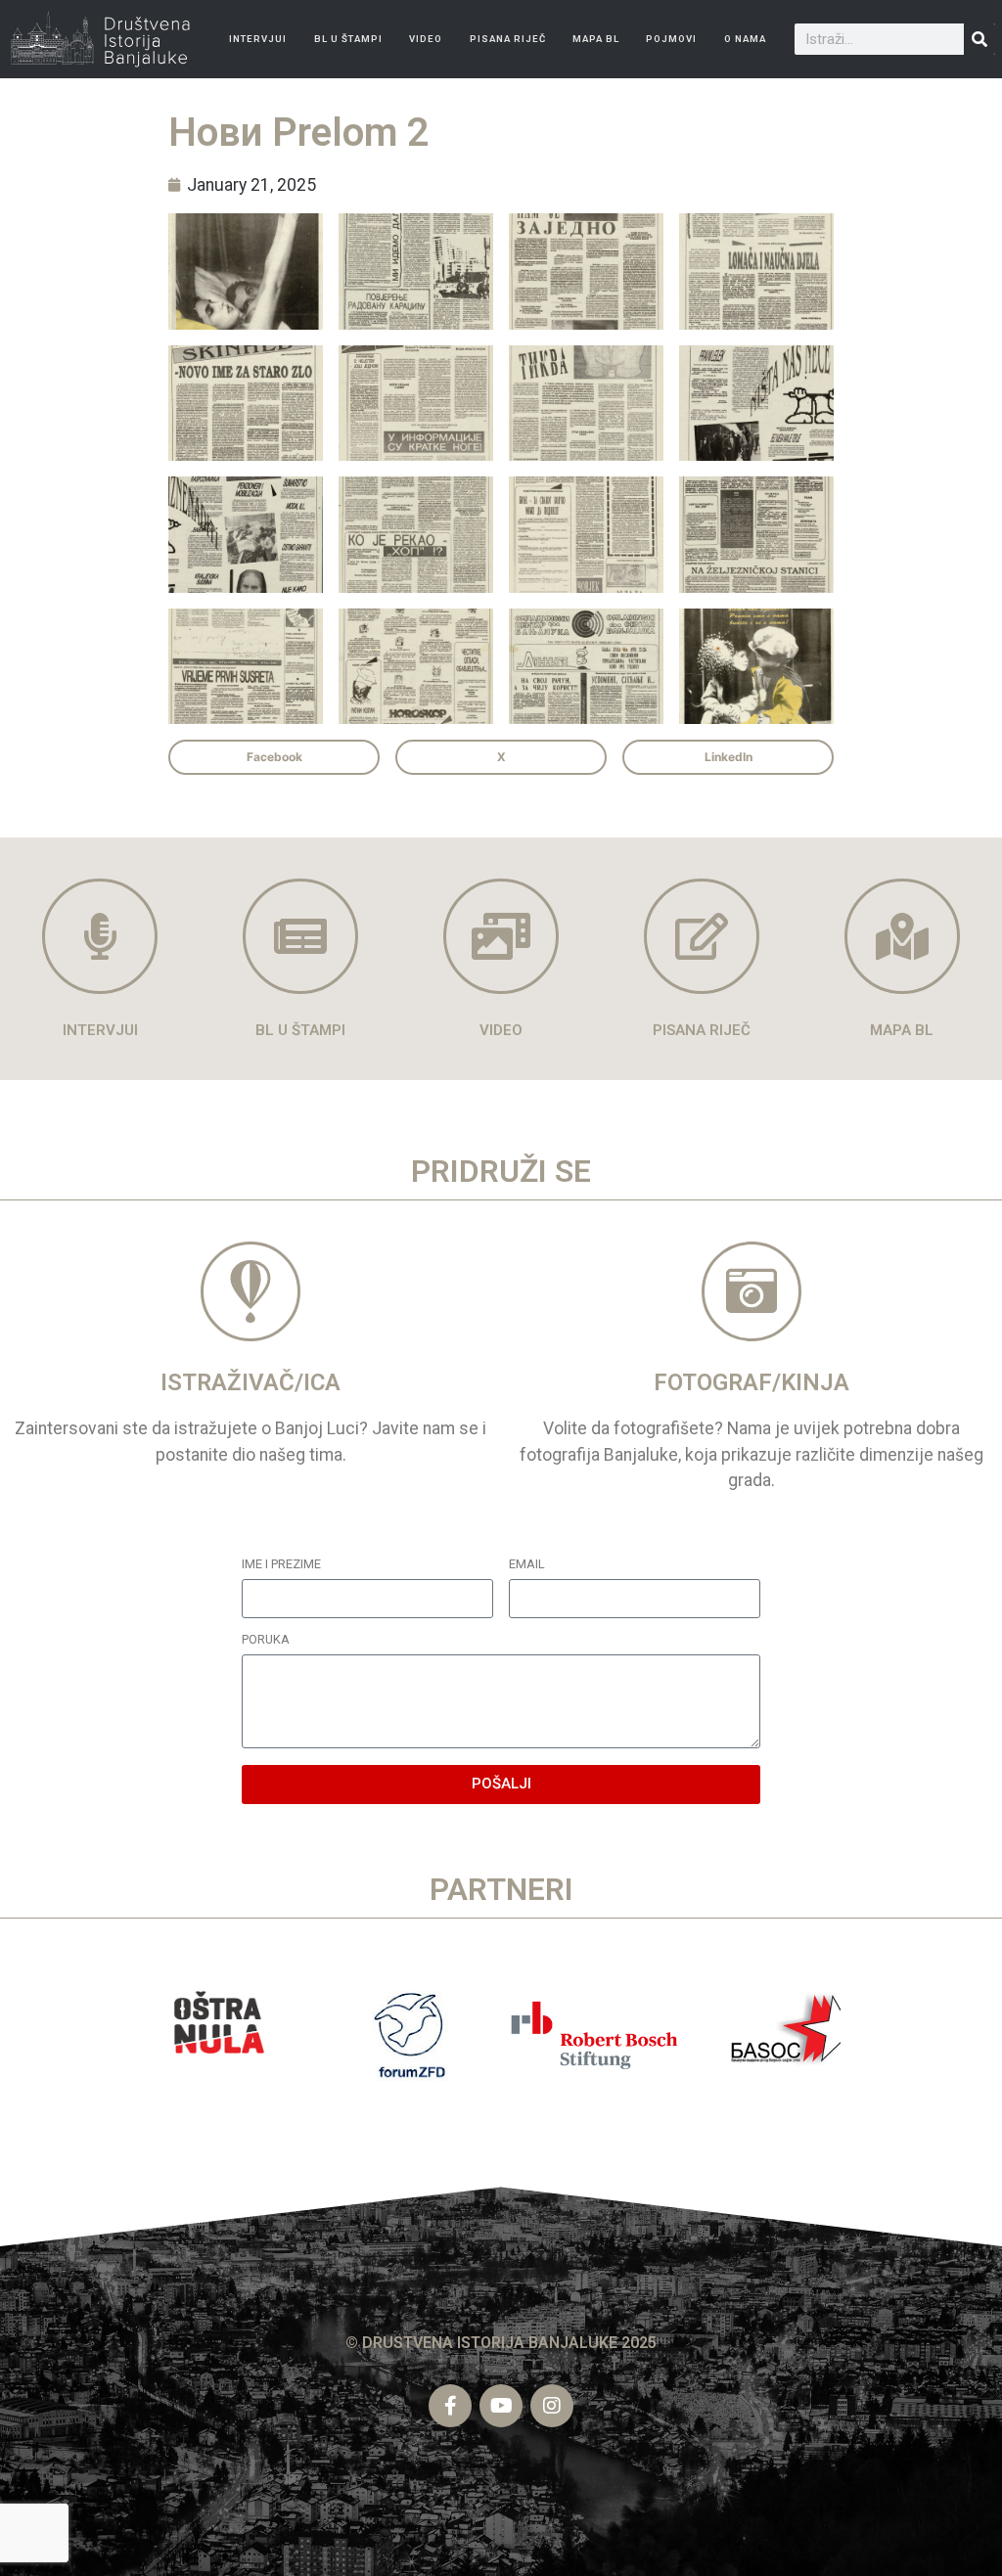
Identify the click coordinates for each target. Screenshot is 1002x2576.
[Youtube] (501, 2406)
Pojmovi (671, 39)
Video (426, 39)
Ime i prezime (281, 1565)
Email (527, 1565)
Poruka (266, 1640)
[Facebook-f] (450, 2406)
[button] (274, 757)
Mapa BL (596, 39)
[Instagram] (552, 2406)
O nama (745, 39)
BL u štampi (348, 39)
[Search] (979, 39)
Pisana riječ (508, 39)
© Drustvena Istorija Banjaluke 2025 (501, 2343)
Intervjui (258, 39)
